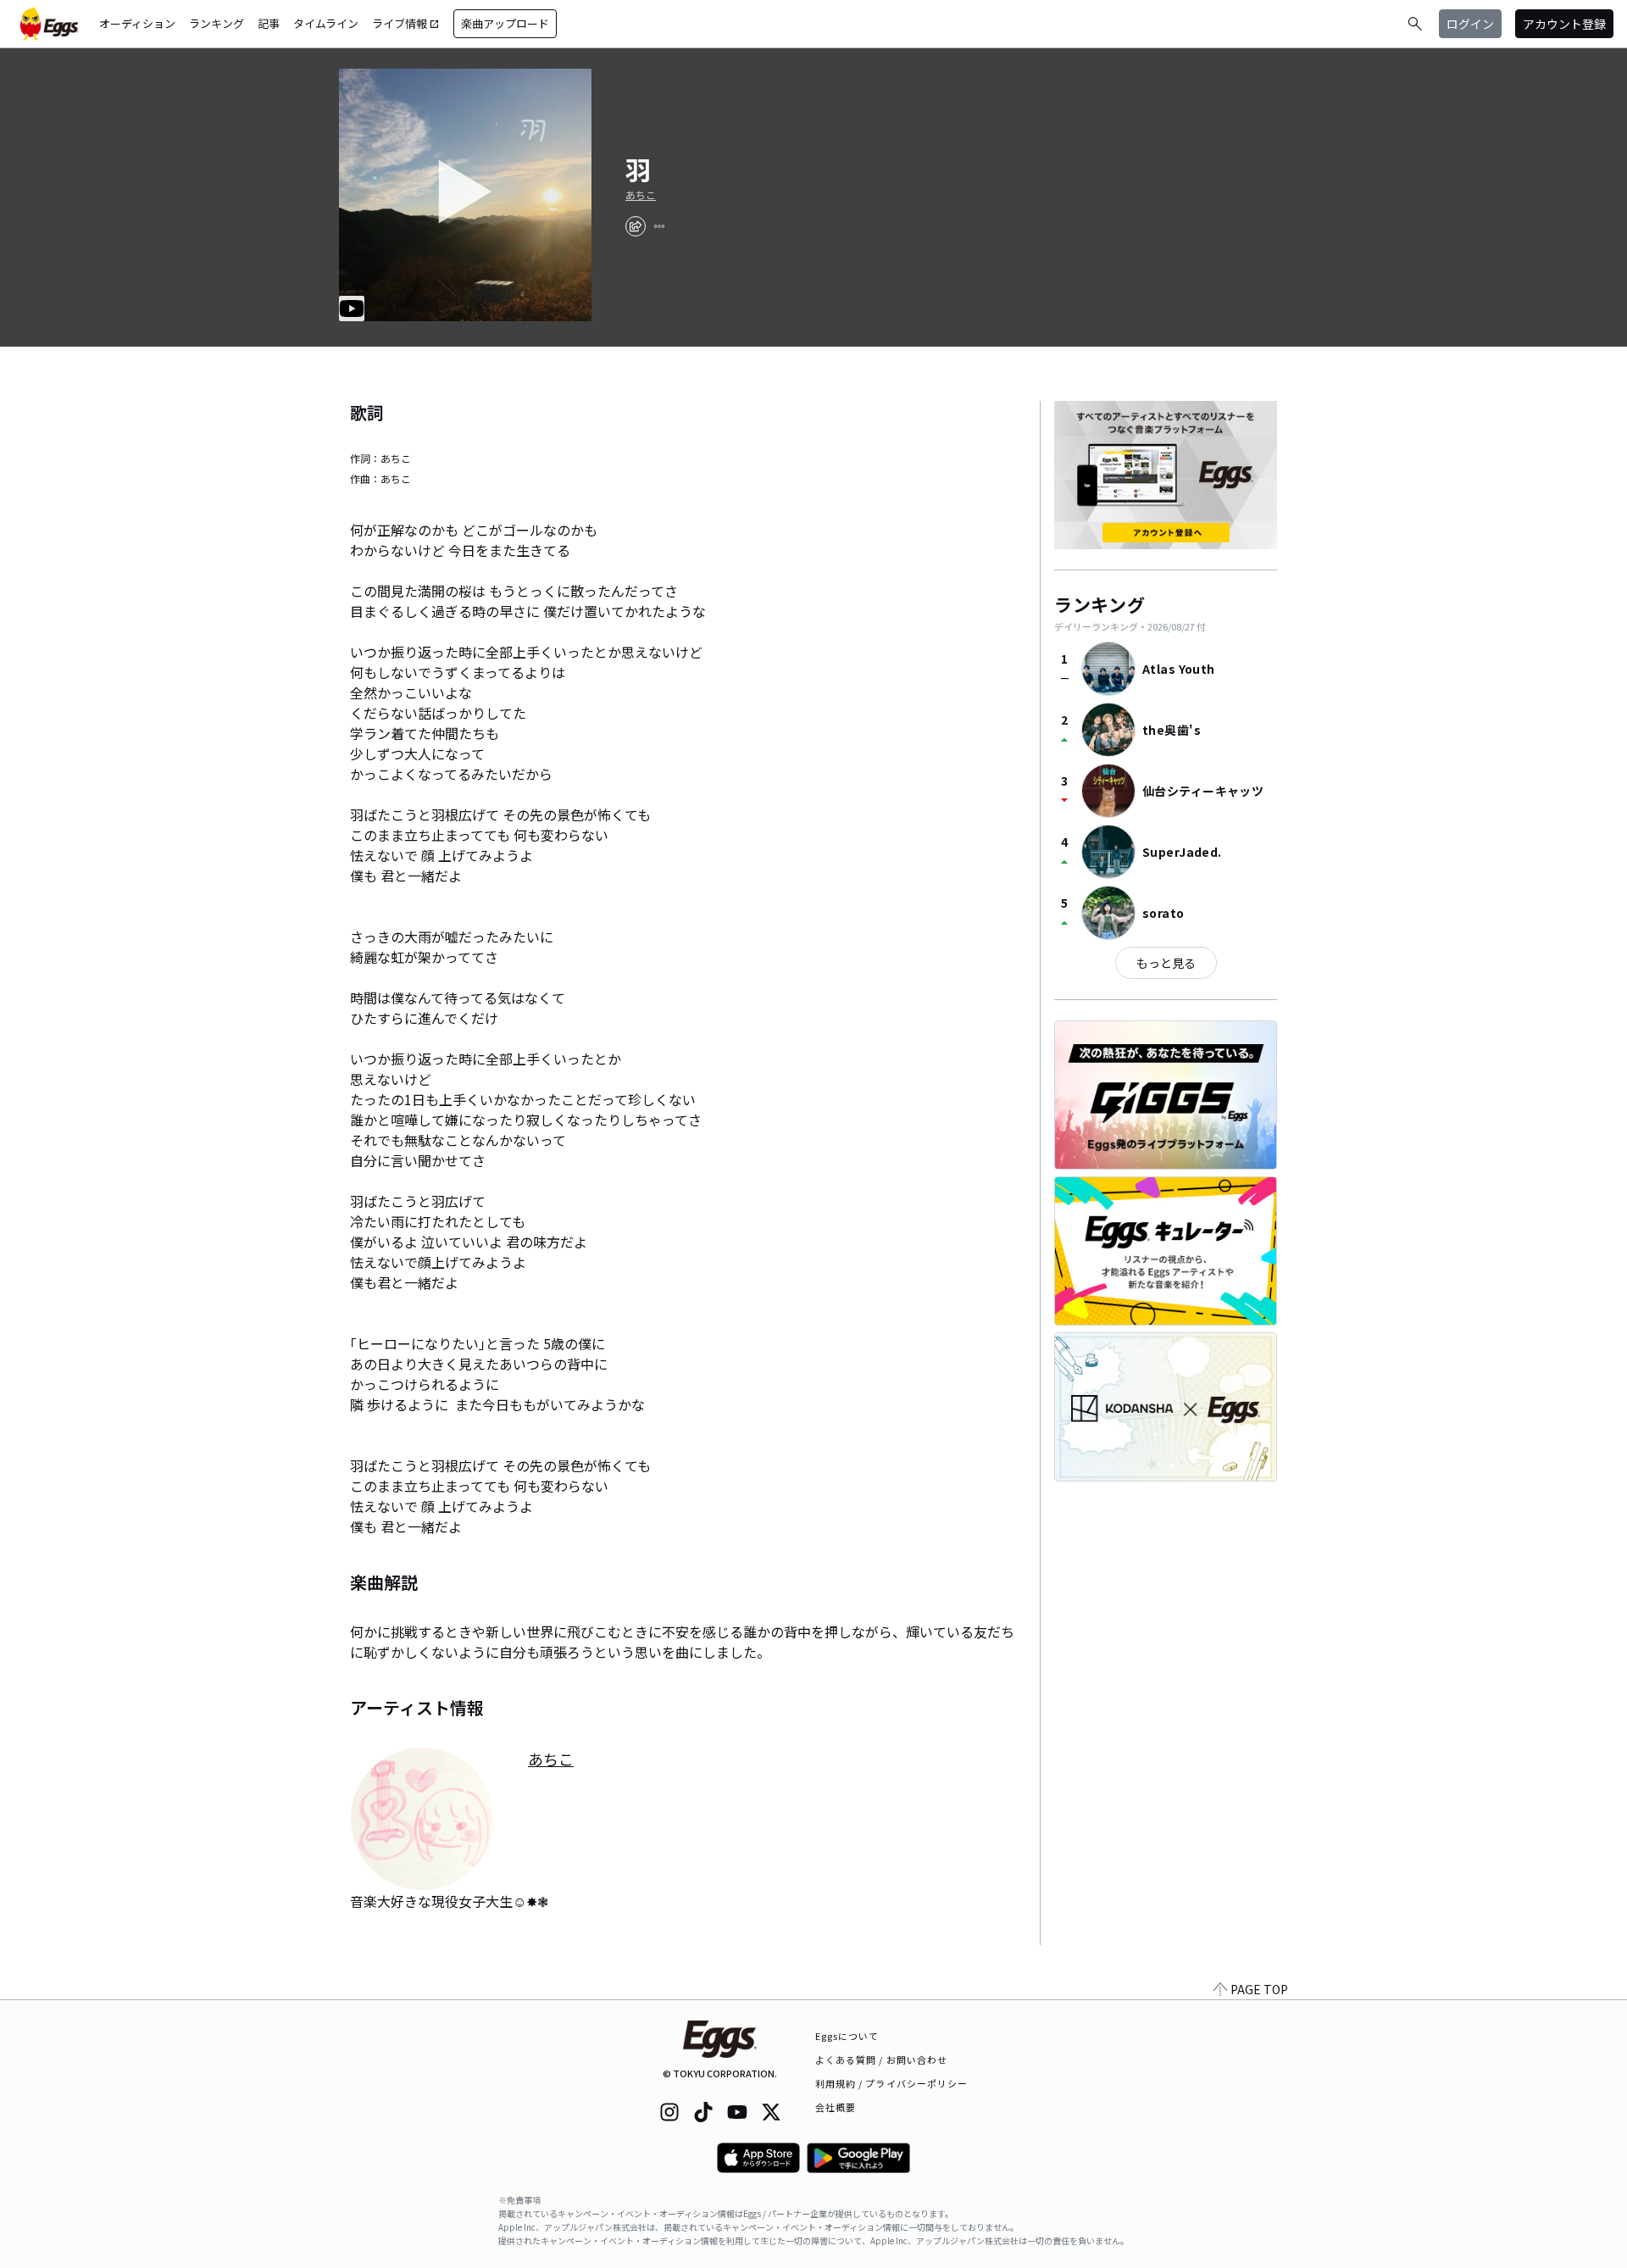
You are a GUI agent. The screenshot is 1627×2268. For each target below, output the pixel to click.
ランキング (217, 23)
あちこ (641, 195)
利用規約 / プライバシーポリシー (892, 2083)
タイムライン (326, 23)
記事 (269, 23)
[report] (659, 226)
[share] (636, 226)
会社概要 (836, 2107)
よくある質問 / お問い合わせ (882, 2060)
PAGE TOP (1259, 1989)
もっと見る (1166, 963)
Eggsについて (847, 2036)
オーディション (137, 23)
